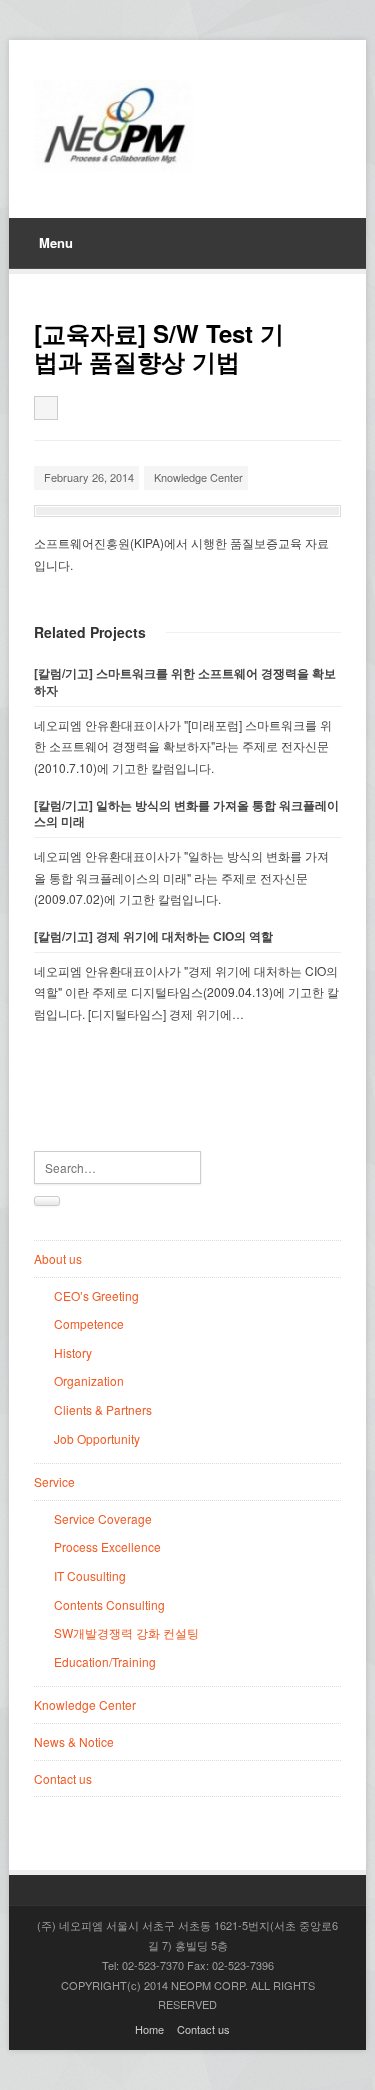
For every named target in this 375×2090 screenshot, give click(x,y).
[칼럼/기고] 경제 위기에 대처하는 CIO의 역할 (153, 936)
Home (149, 2029)
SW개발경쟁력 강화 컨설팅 (126, 1632)
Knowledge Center (198, 477)
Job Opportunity (97, 1438)
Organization (89, 1380)
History (73, 1352)
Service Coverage (103, 1518)
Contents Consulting (109, 1604)
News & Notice (74, 1741)
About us (58, 1258)
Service (54, 1481)
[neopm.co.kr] (114, 126)
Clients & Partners (103, 1409)
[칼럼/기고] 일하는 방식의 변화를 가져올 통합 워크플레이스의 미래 (186, 814)
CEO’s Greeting (96, 1295)
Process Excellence (107, 1546)
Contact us (63, 1778)
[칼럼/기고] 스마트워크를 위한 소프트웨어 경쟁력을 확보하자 (185, 682)
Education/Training (105, 1661)
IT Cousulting (90, 1575)
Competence (89, 1323)
